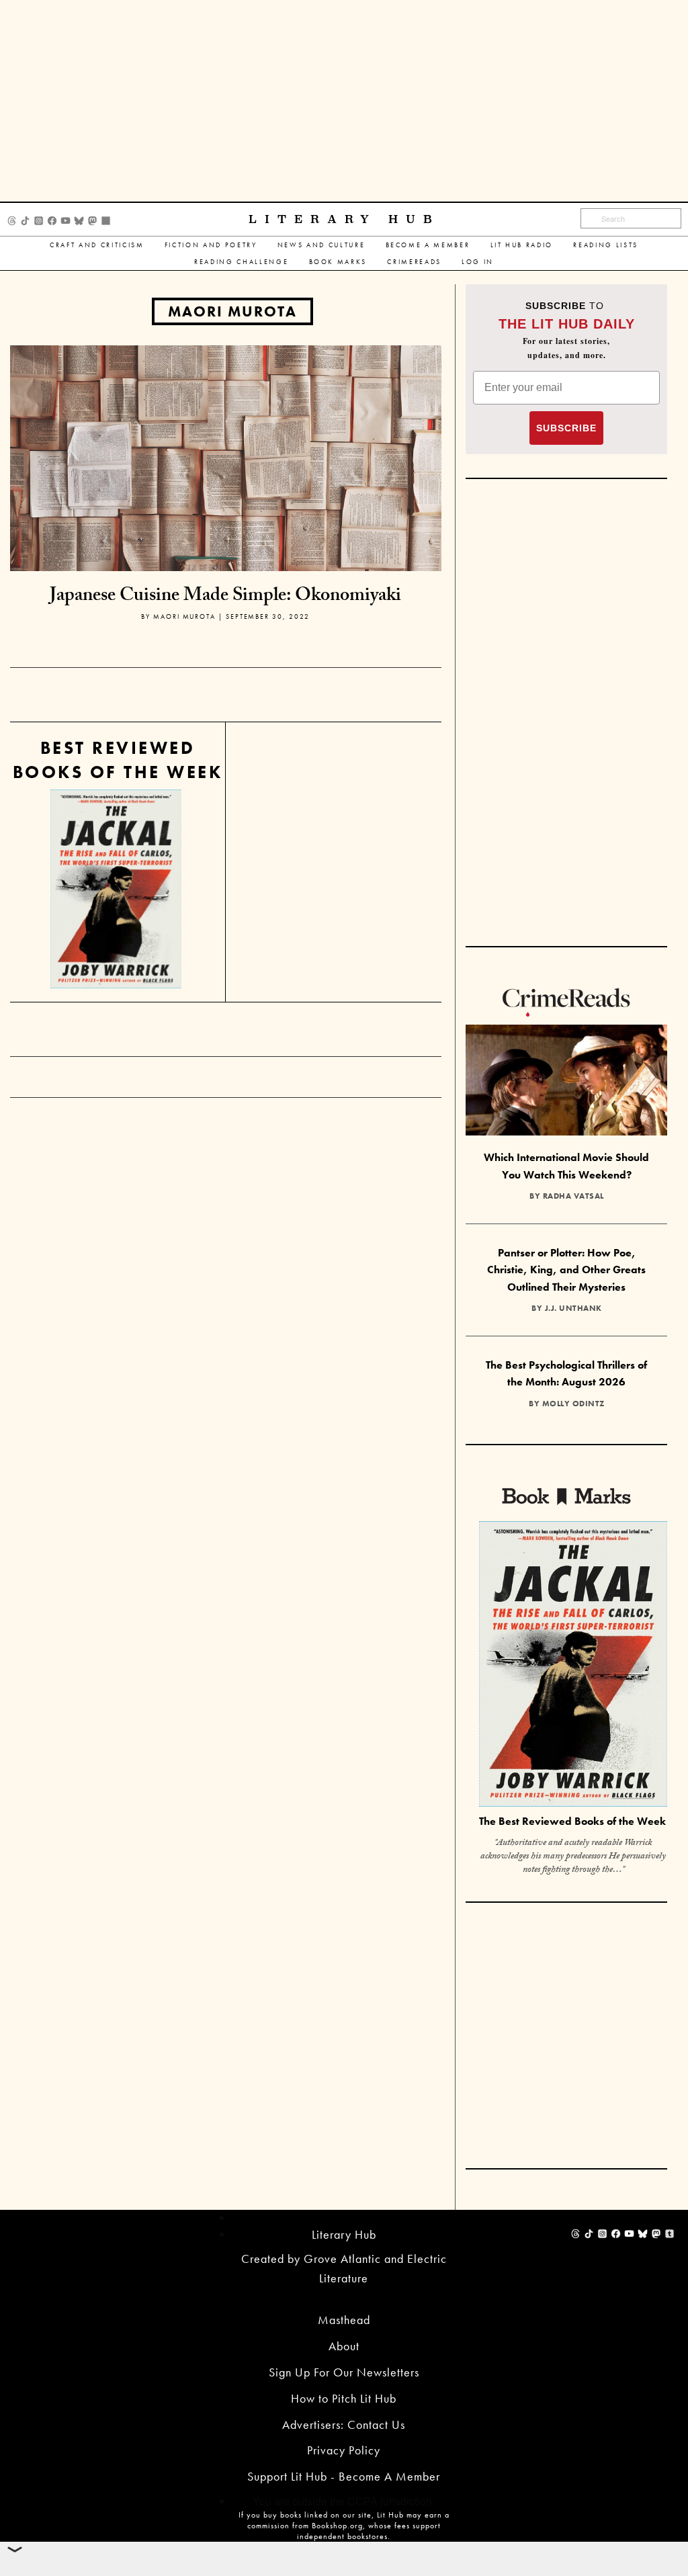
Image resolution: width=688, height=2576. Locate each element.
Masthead (344, 2320)
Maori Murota (232, 311)
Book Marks (338, 262)
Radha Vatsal (573, 1196)
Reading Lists (606, 245)
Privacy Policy (344, 2450)
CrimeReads (414, 262)
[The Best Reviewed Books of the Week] (573, 1666)
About (344, 2346)
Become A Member (428, 245)
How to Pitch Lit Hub (344, 2398)
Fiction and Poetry (211, 245)
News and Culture (321, 245)
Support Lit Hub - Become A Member (344, 2476)
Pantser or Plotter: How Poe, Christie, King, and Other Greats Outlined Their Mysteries (566, 1270)
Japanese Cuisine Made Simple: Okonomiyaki (225, 597)
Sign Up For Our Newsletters (344, 2372)
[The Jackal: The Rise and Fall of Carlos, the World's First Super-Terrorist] (116, 889)
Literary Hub (344, 219)
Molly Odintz (573, 1404)
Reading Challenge (241, 262)
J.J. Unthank (573, 1308)
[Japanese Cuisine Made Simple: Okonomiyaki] (226, 457)
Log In (478, 262)
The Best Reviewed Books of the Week (572, 1821)
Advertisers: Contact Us (344, 2424)
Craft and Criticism (97, 245)
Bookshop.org (337, 2526)
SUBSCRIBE (566, 428)
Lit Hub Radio (522, 245)
